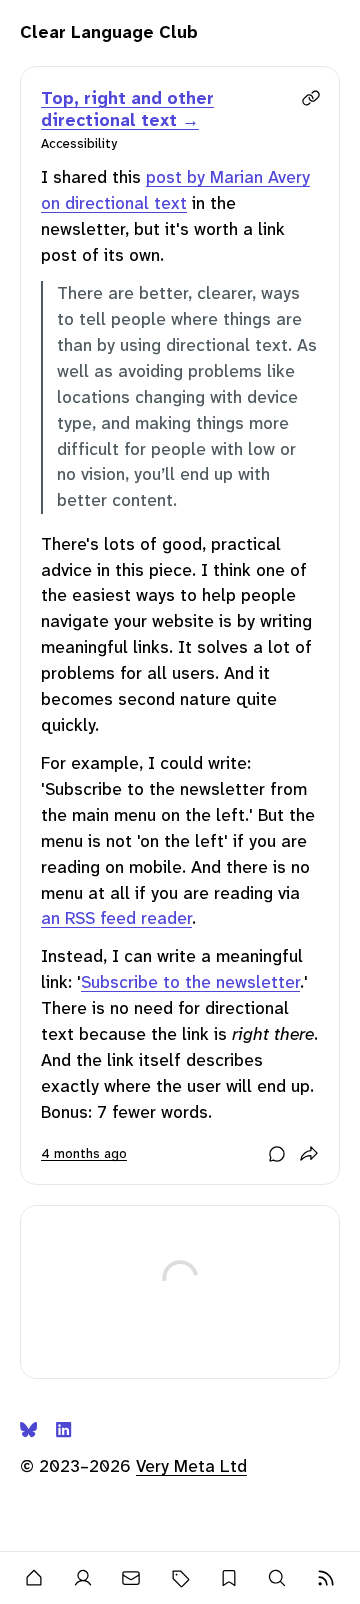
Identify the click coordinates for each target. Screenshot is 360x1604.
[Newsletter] (131, 1578)
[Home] (34, 1578)
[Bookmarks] (228, 1578)
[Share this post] (309, 1154)
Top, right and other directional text (127, 109)
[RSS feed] (325, 1578)
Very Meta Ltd (191, 1466)
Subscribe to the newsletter (190, 982)
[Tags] (180, 1578)
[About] (83, 1578)
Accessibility (79, 143)
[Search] (277, 1578)
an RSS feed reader (116, 918)
